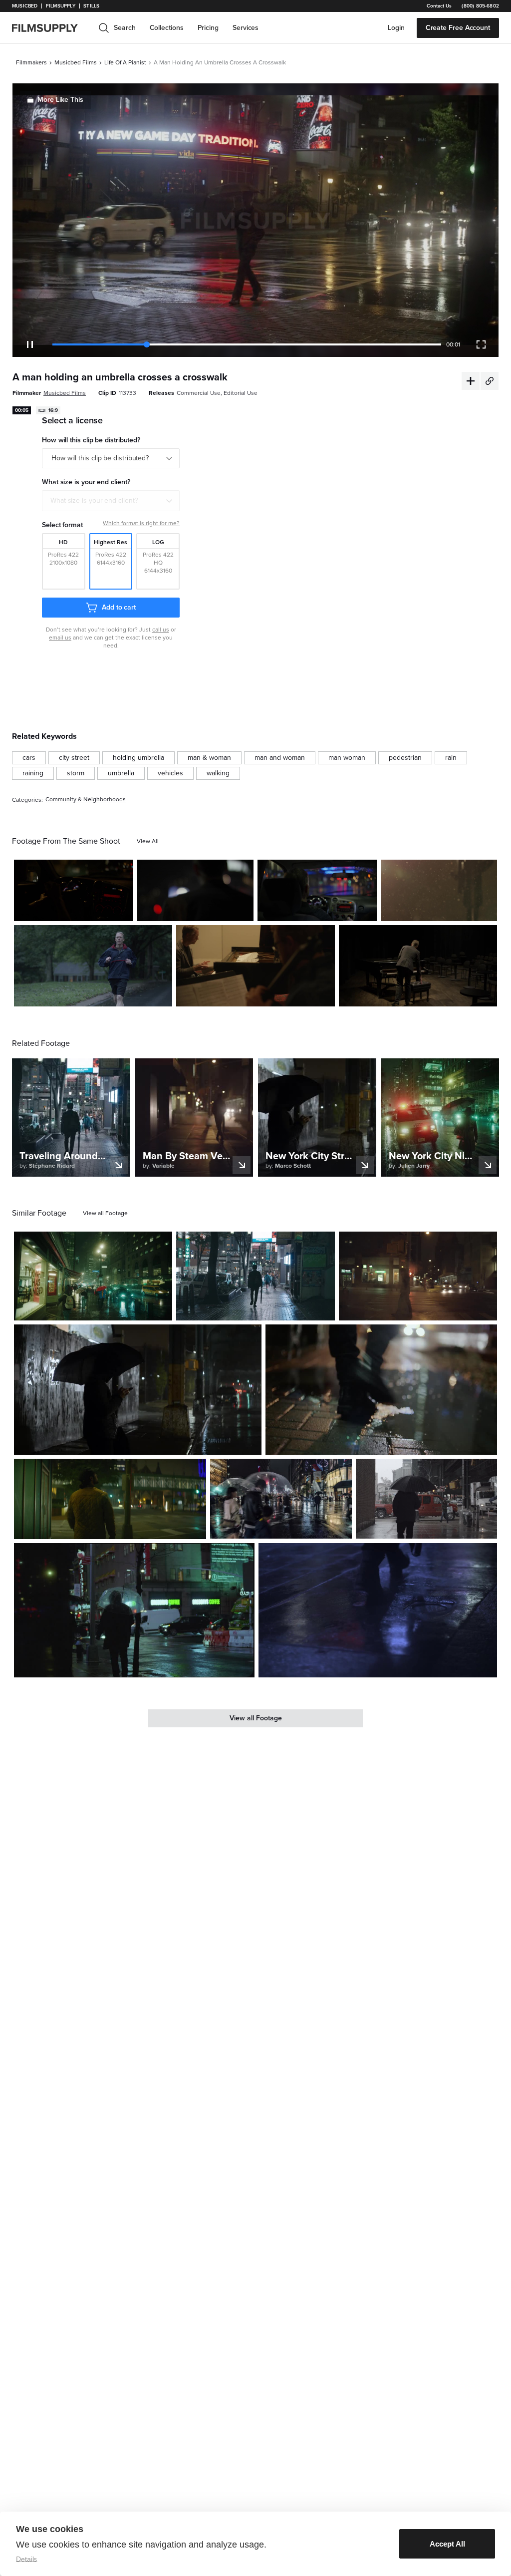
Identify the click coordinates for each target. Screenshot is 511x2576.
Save (97, 909)
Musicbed (25, 6)
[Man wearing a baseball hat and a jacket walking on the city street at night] (110, 1499)
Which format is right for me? (141, 523)
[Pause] (30, 344)
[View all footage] (105, 1213)
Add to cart (119, 607)
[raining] (33, 773)
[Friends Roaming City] (381, 1390)
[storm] (76, 773)
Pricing (208, 28)
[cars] (29, 758)
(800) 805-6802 (480, 6)
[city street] (74, 758)
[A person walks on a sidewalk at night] (378, 1610)
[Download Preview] (71, 910)
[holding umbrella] (138, 758)
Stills (91, 6)
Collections (167, 28)
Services (246, 28)
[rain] (451, 758)
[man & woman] (209, 758)
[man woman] (347, 758)
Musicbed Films (76, 62)
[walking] (218, 773)
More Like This (60, 100)
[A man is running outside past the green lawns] (93, 966)
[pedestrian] (405, 758)
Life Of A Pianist (125, 62)
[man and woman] (280, 758)
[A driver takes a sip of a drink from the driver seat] (317, 890)
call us (161, 630)
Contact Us (439, 6)
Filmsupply (61, 6)
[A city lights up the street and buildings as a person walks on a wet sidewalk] (255, 1276)
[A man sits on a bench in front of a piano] (418, 966)
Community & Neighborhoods (86, 800)
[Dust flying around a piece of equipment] (439, 890)
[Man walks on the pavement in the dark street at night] (418, 1276)
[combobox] (111, 501)
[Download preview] (110, 1309)
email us (60, 638)
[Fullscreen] (481, 344)
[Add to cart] (161, 1309)
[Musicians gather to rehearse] (255, 966)
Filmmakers (31, 62)
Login (396, 28)
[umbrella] (121, 773)
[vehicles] (170, 773)
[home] (51, 28)
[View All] (148, 841)
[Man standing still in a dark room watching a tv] (195, 890)
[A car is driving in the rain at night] (74, 890)
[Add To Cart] (122, 910)
